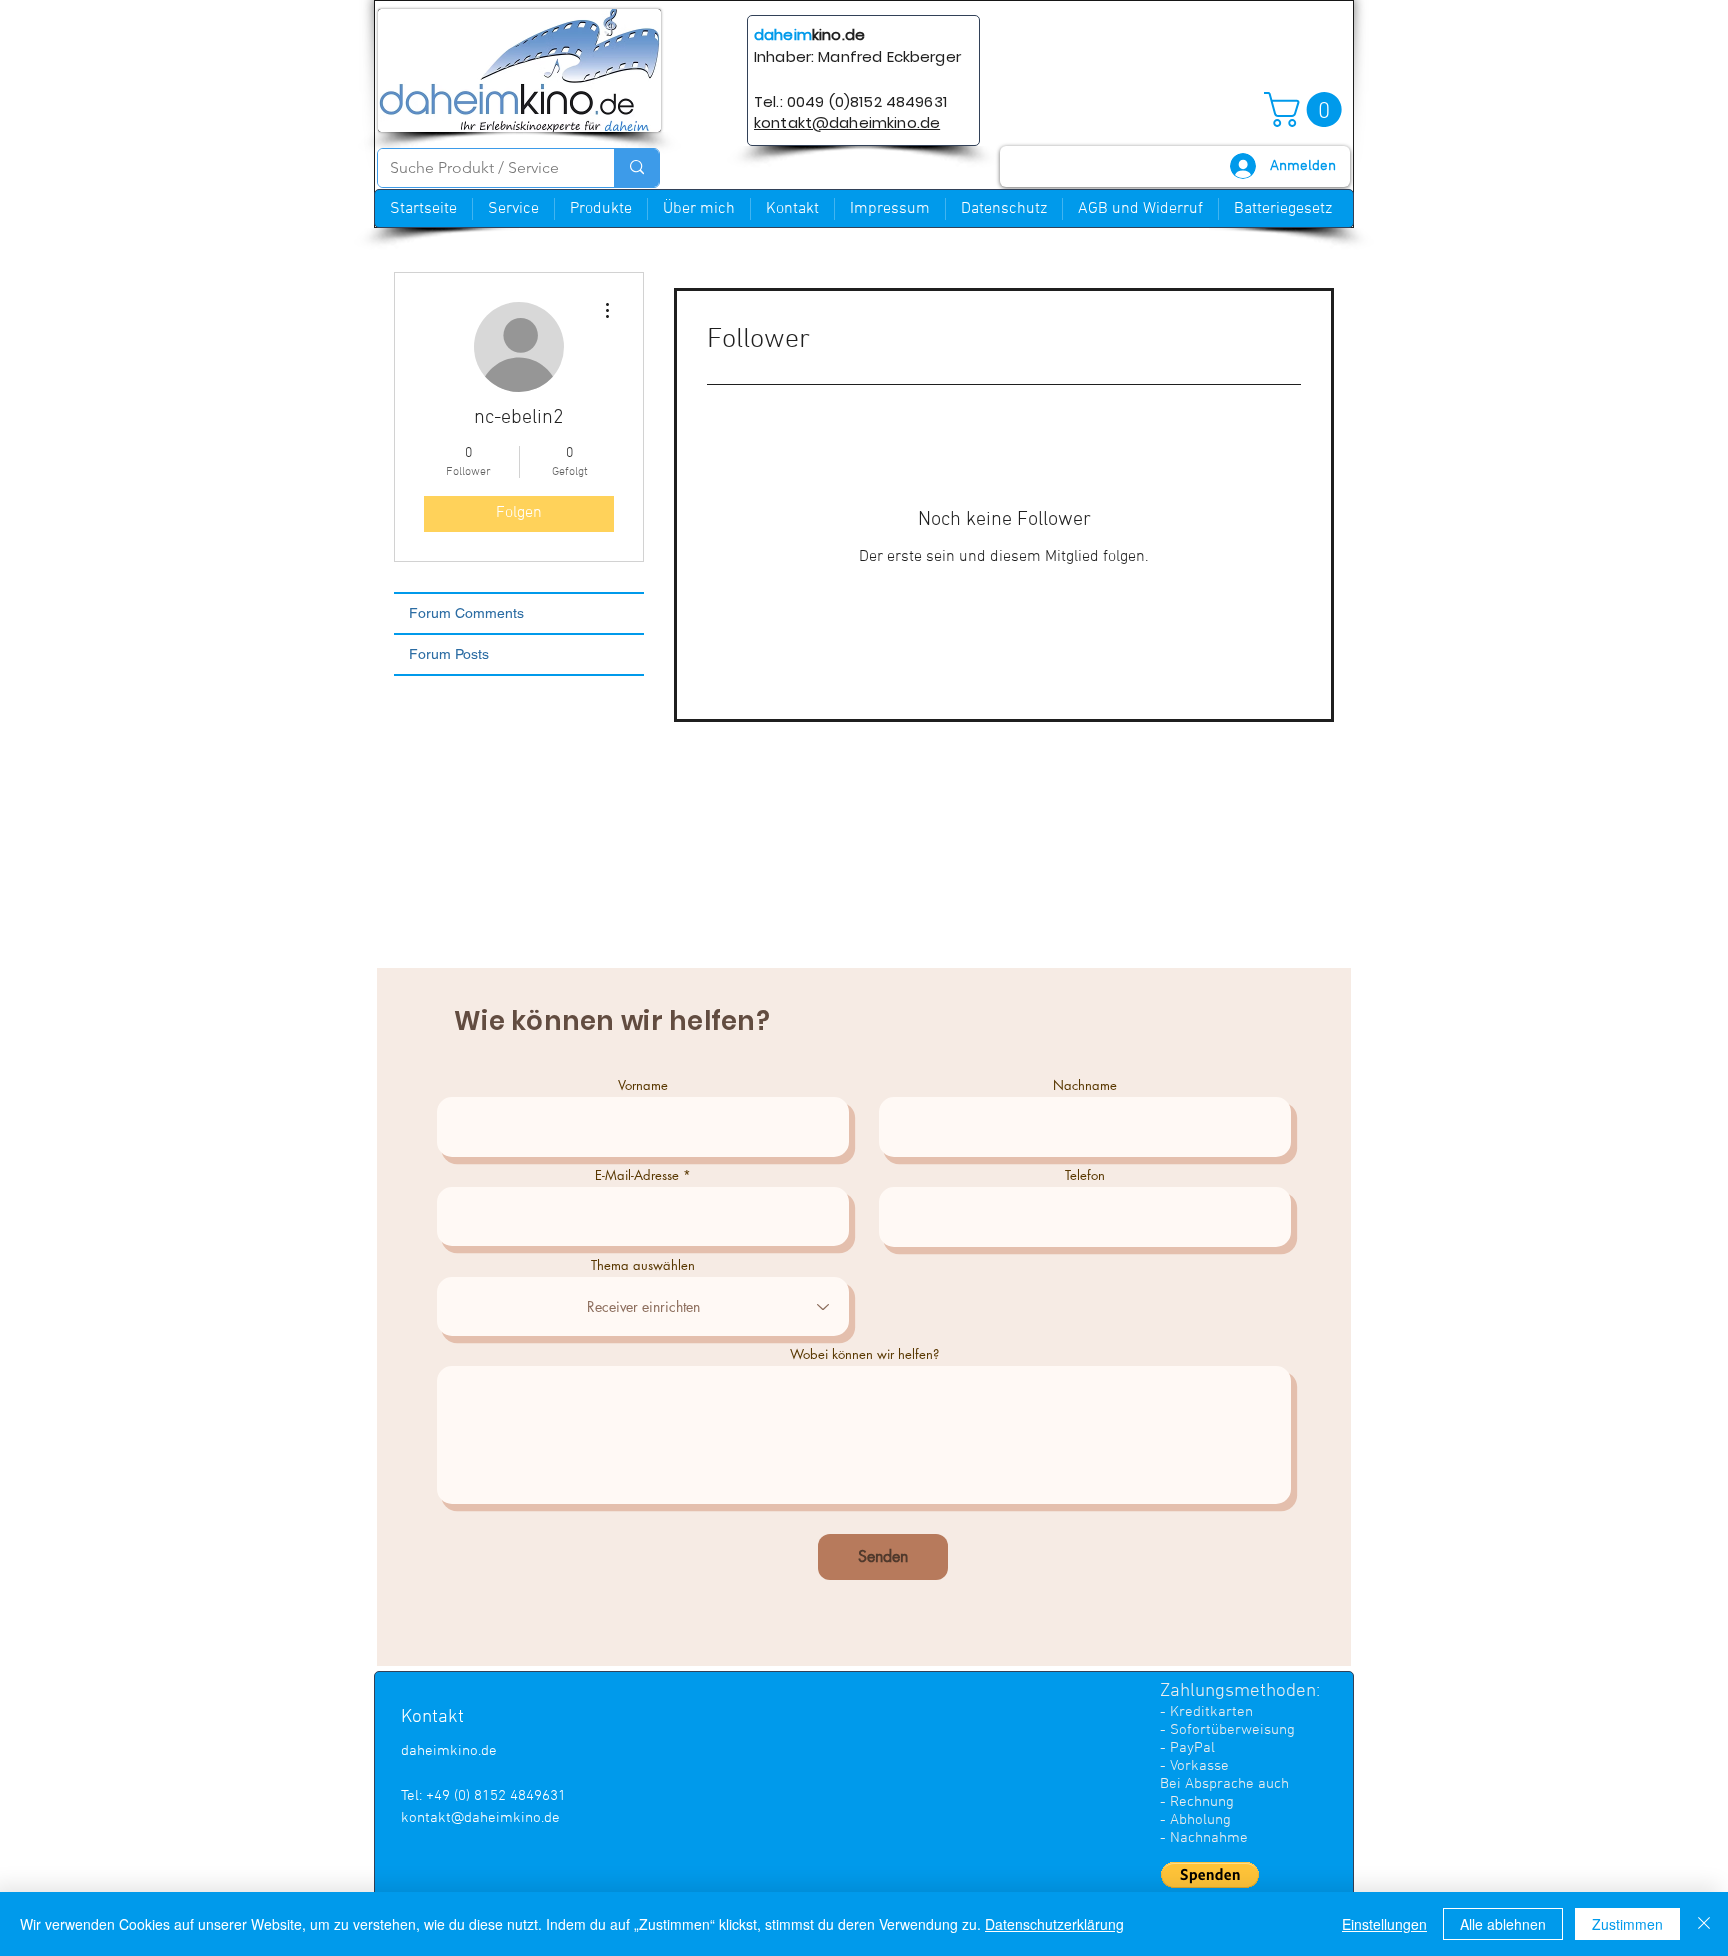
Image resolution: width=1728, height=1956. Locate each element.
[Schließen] (1704, 1924)
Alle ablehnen (1503, 1924)
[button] (1307, 109)
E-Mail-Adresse (637, 1175)
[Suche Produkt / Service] (636, 168)
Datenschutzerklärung (1054, 1924)
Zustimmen (1627, 1924)
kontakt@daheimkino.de (480, 1818)
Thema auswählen (643, 1265)
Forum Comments (466, 613)
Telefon (1085, 1175)
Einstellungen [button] (1384, 1924)
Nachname (1085, 1085)
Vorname (643, 1085)
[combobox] (643, 1306)
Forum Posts (449, 654)
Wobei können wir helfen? (864, 1354)
